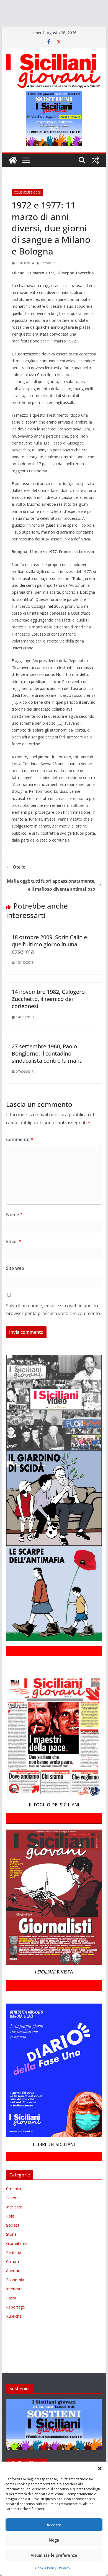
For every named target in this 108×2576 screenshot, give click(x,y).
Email (14, 1257)
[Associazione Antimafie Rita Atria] (64, 21)
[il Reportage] (72, 13)
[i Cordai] (50, 13)
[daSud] (86, 5)
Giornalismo (17, 2259)
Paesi (11, 2314)
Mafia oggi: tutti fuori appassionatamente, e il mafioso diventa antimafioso (51, 901)
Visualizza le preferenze (54, 2555)
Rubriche (14, 2332)
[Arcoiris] (35, 5)
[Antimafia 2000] (12, 5)
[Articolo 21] (55, 5)
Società (13, 2241)
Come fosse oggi (27, 208)
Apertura (14, 2287)
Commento (20, 1155)
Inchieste (14, 2223)
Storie (11, 2250)
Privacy (65, 2568)
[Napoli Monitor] (32, 21)
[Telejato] (7, 29)
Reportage (16, 2323)
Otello (19, 883)
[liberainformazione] (12, 21)
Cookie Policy (46, 2568)
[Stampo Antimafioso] (97, 21)
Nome (14, 1231)
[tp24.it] (20, 29)
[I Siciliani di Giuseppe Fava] (50, 29)
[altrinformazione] (24, 37)
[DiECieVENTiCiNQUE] (21, 13)
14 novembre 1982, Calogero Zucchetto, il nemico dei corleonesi (48, 1015)
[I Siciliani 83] (72, 29)
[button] (100, 2468)
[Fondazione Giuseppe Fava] (38, 29)
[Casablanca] (71, 5)
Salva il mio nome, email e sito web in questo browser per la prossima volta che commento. (53, 1325)
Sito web (15, 1284)
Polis (10, 2232)
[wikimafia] (30, 29)
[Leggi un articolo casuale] (95, 176)
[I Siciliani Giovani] (13, 176)
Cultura (12, 2278)
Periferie (14, 2268)
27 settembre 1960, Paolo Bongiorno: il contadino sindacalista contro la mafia (47, 1069)
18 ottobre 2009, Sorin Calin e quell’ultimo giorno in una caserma (49, 960)
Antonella (48, 279)
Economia (15, 2296)
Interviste (14, 2305)
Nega (54, 2540)
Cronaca (14, 2205)
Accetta (54, 2525)
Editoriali (14, 2214)
